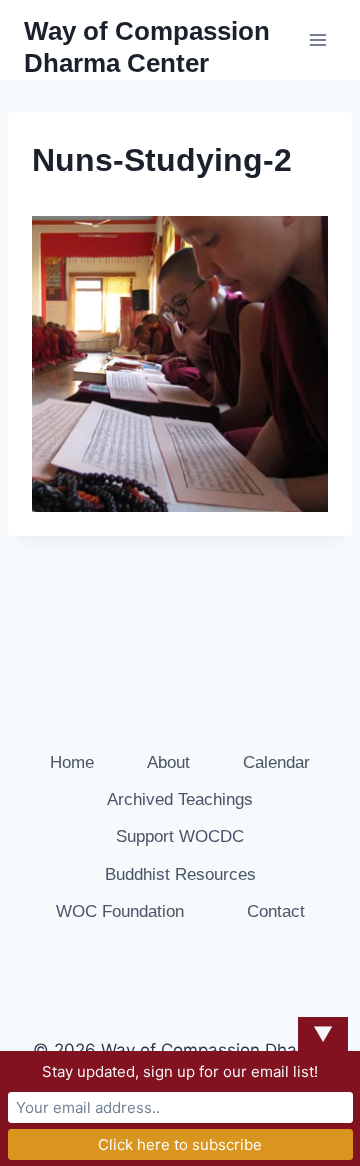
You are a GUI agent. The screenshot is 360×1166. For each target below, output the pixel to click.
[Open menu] (317, 39)
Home (72, 762)
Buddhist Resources (180, 874)
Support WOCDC (180, 836)
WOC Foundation (120, 911)
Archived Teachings (180, 799)
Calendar (276, 762)
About (168, 762)
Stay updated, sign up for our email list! (180, 1071)
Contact (276, 911)
